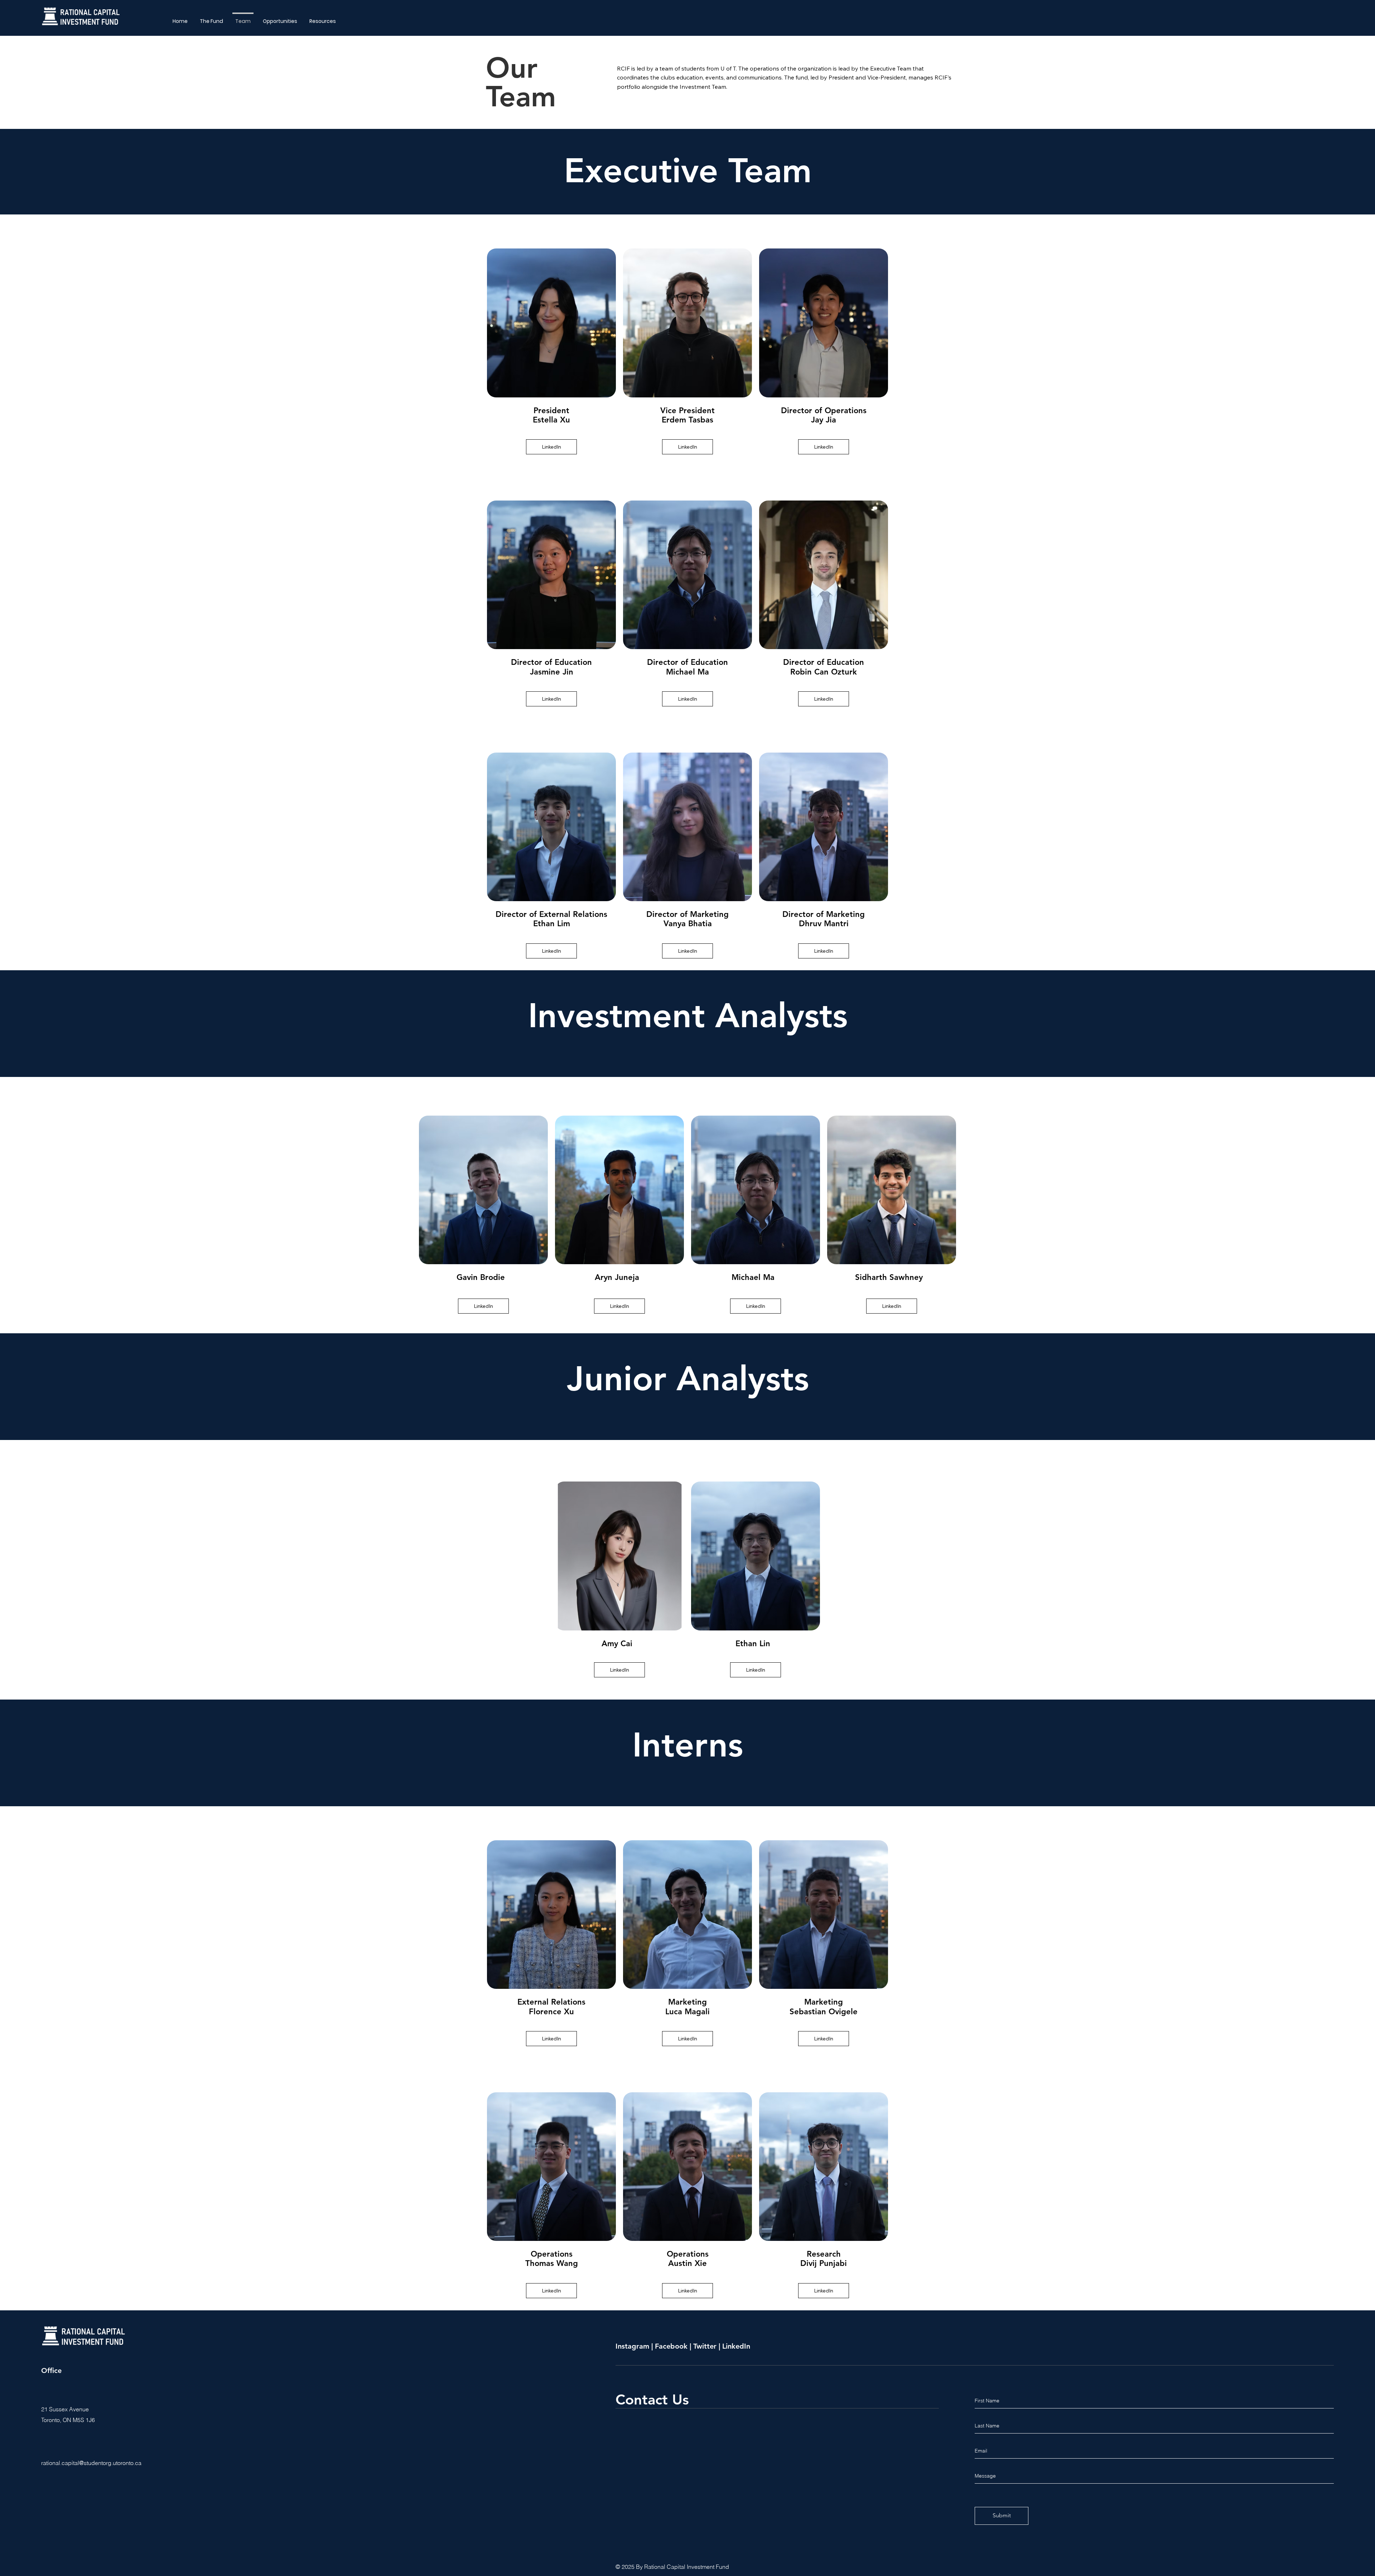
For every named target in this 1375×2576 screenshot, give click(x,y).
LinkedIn (736, 2346)
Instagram (633, 2346)
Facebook (671, 2346)
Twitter (705, 2346)
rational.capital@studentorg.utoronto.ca (91, 2463)
